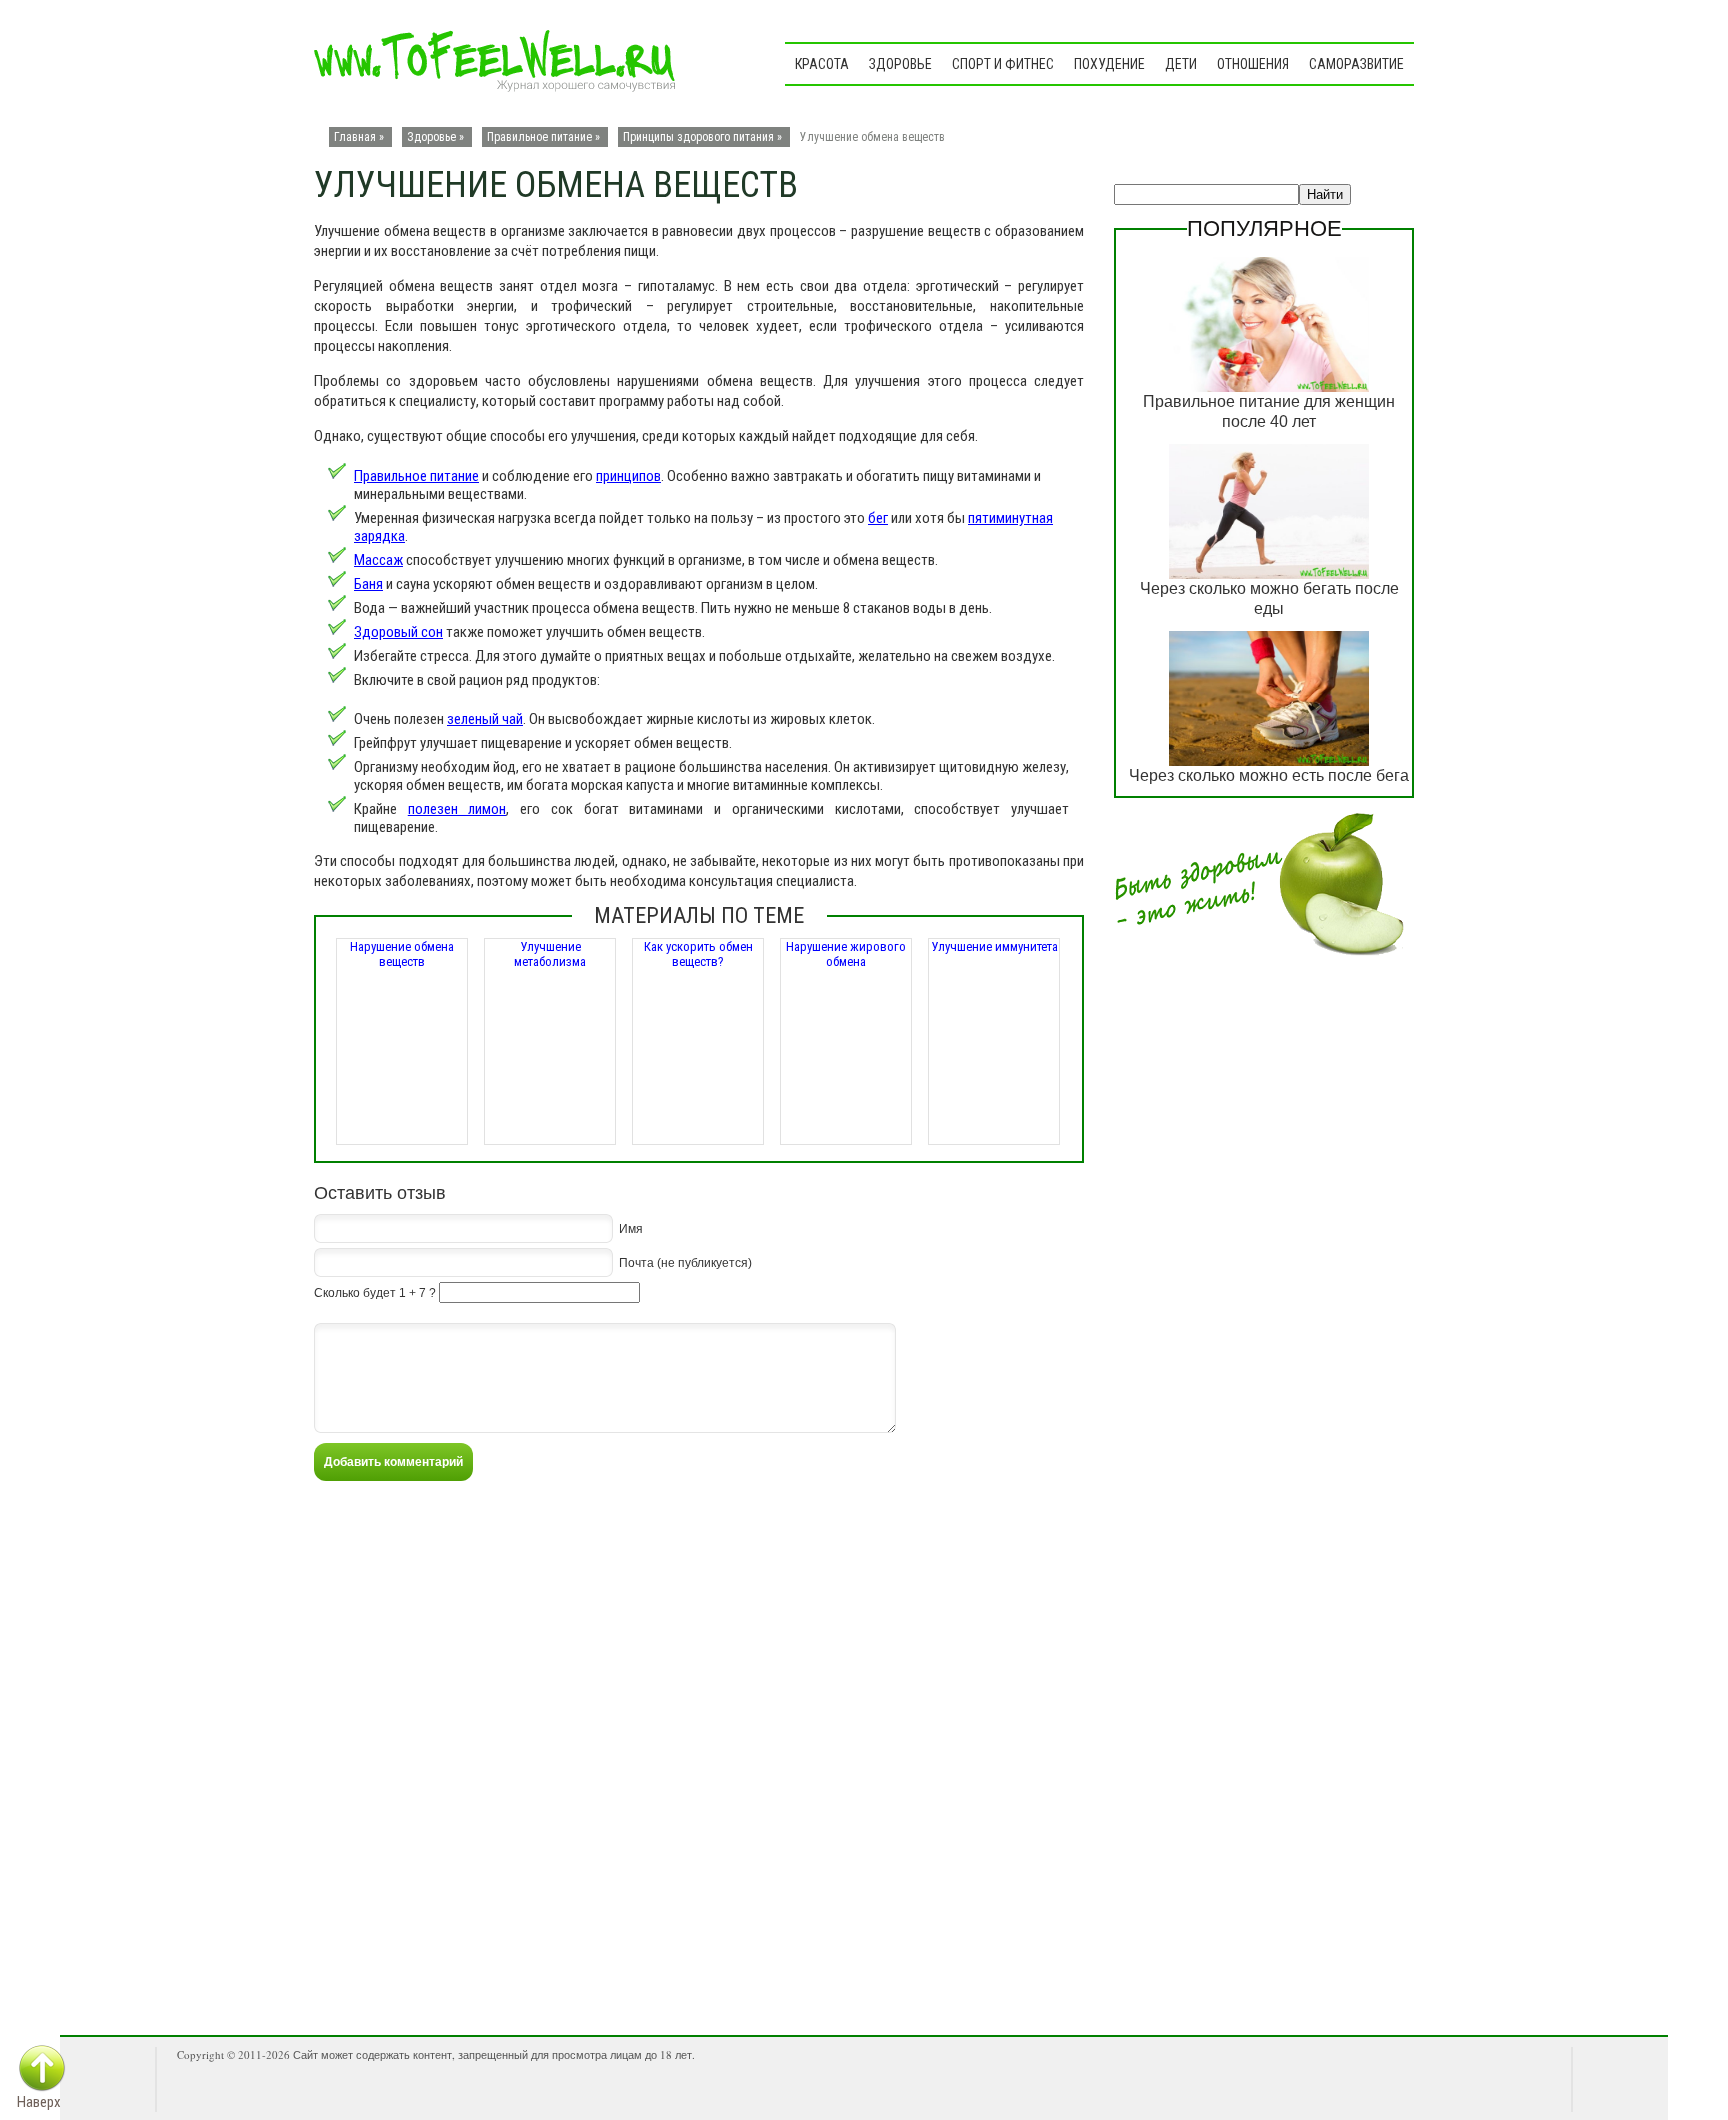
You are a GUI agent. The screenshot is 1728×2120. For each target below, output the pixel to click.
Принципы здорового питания (698, 137)
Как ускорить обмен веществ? (698, 954)
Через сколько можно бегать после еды (1269, 598)
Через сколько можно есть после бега (1269, 775)
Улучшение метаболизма (550, 954)
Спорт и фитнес (1003, 64)
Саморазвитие (1356, 64)
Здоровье (900, 64)
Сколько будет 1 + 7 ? (375, 1293)
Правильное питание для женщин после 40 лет (1269, 411)
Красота (822, 64)
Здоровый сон (398, 632)
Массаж (378, 560)
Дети (1181, 64)
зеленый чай (485, 719)
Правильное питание (539, 137)
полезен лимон (457, 809)
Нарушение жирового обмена (846, 954)
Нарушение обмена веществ (402, 954)
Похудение (1109, 64)
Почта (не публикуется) (685, 1263)
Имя (631, 1229)
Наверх (39, 2102)
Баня (368, 584)
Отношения (1253, 64)
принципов (628, 476)
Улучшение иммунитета (994, 946)
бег (878, 518)
